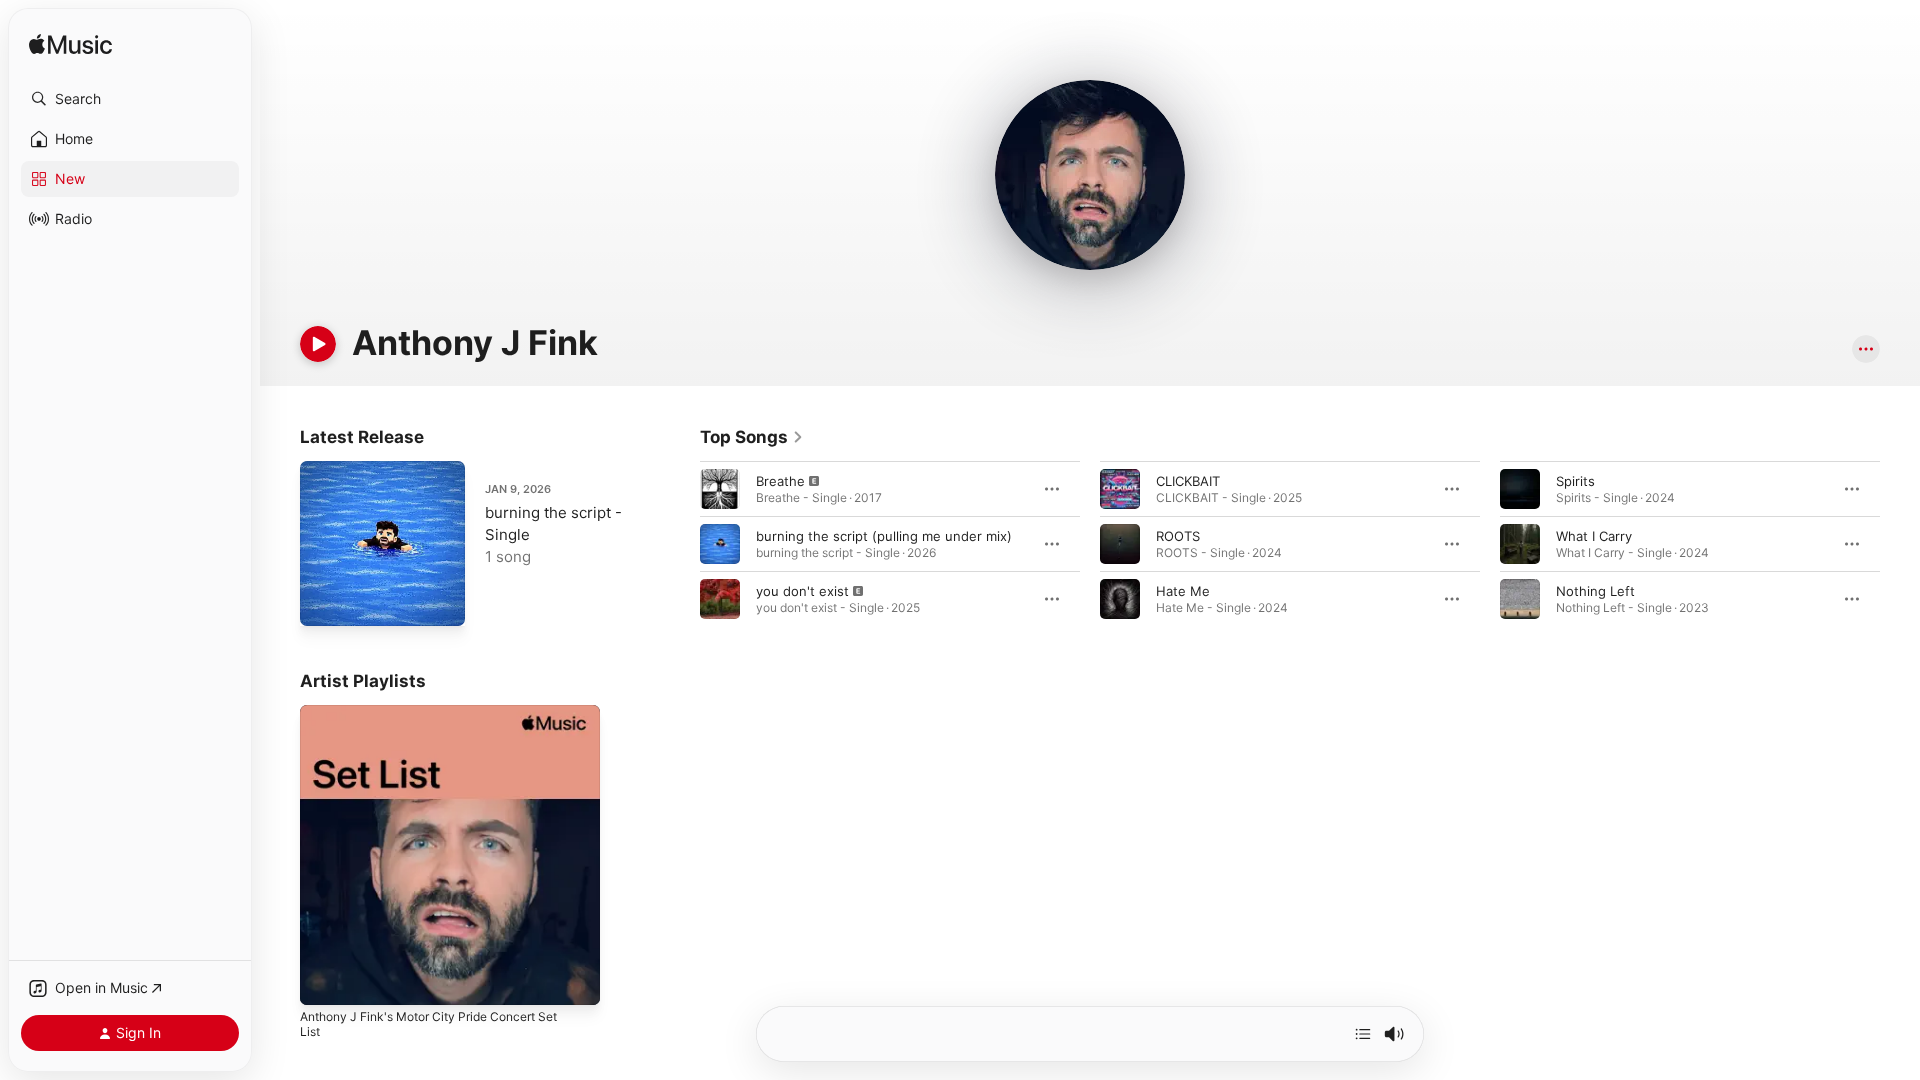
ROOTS (1178, 536)
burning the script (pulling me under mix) (884, 536)
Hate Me (1183, 591)
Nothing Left (1595, 591)
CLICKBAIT (1188, 481)
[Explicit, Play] (720, 489)
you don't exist (802, 591)
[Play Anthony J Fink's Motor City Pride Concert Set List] (325, 980)
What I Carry (1594, 536)
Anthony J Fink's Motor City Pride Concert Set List (444, 721)
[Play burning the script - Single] (325, 601)
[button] (130, 99)
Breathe (780, 481)
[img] (70, 45)
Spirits (1575, 481)
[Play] (318, 344)
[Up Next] (1363, 1034)
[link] (752, 437)
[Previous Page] (680, 544)
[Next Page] (1900, 544)
